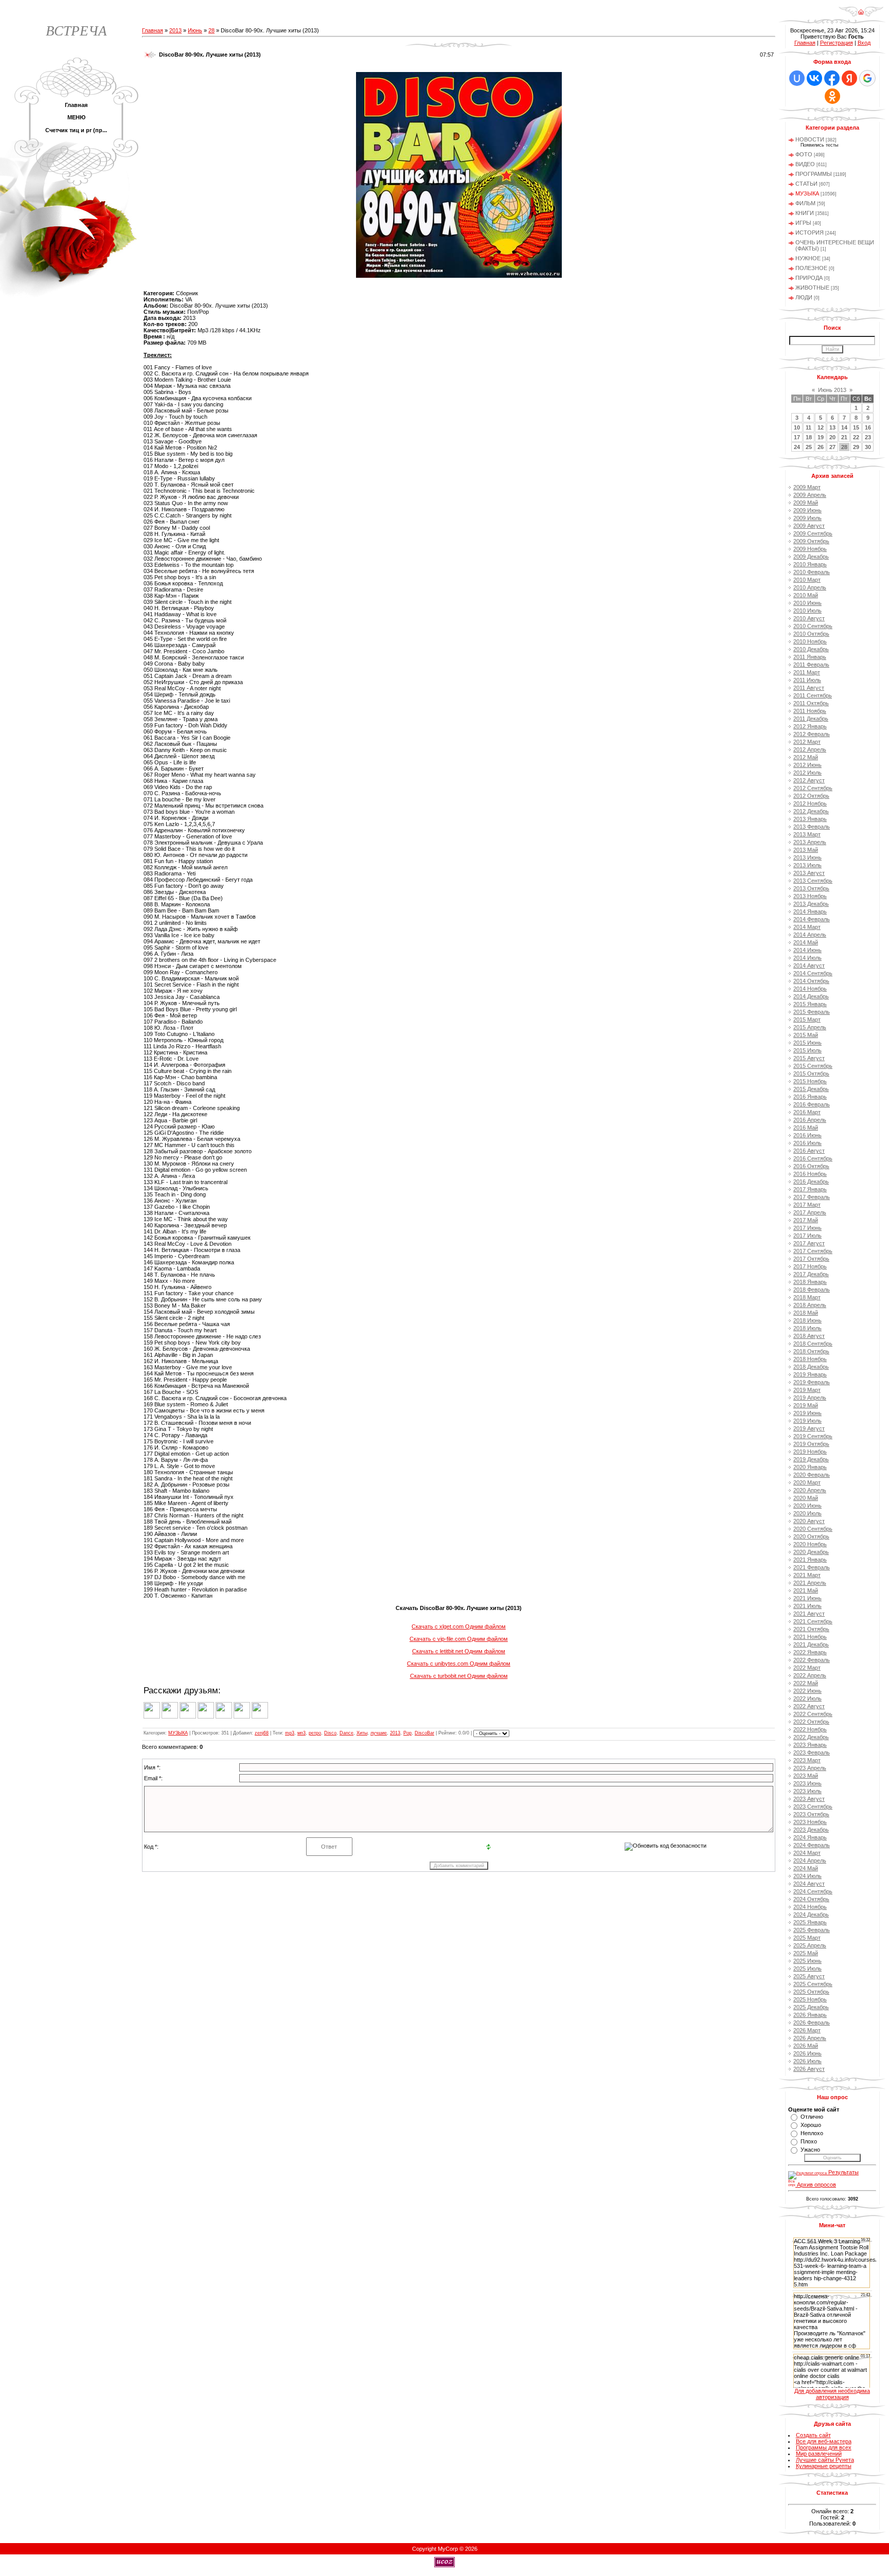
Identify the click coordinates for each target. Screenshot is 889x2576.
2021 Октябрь (811, 1629)
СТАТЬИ (806, 184)
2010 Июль (807, 611)
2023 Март (807, 1760)
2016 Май (806, 1128)
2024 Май (806, 1868)
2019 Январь (810, 1374)
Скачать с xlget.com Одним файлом (459, 1626)
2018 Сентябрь (813, 1344)
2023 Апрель (810, 1768)
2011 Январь (810, 657)
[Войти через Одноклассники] (832, 96)
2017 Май (806, 1220)
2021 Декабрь (811, 1644)
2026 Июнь (807, 2053)
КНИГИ (805, 213)
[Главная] (861, 15)
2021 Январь (810, 1560)
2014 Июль (807, 958)
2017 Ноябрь (810, 1266)
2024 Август (809, 1884)
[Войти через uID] (797, 78)
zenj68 (262, 1733)
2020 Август (809, 1521)
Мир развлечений (819, 2454)
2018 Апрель (810, 1305)
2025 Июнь (807, 1961)
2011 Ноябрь (810, 711)
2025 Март (807, 1938)
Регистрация (837, 43)
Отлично (812, 2117)
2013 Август (809, 873)
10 (797, 427)
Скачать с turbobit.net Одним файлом (459, 1676)
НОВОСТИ (810, 139)
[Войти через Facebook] (832, 78)
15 (856, 427)
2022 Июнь (807, 1691)
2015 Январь (810, 1004)
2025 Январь (810, 1922)
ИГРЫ (803, 223)
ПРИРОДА (809, 278)
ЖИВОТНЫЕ (812, 288)
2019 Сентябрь (813, 1436)
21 (844, 437)
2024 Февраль (812, 1845)
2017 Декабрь (811, 1274)
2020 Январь (810, 1467)
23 (868, 437)
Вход (864, 43)
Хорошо (811, 2125)
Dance (346, 1733)
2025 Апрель (810, 1945)
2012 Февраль (812, 734)
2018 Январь (810, 1282)
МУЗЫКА (178, 1733)
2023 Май (806, 1776)
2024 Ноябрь (810, 1907)
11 (808, 427)
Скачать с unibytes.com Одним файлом (459, 1663)
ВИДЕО (805, 164)
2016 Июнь (807, 1135)
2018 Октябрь (811, 1351)
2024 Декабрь (811, 1915)
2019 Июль (807, 1421)
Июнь (195, 30)
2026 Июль (807, 2061)
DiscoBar (424, 1733)
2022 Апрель (810, 1675)
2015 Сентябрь (813, 1066)
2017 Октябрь (811, 1259)
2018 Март (807, 1297)
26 (821, 447)
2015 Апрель (810, 1027)
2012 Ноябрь (810, 803)
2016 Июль (807, 1143)
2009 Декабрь (811, 557)
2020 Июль (807, 1513)
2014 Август (809, 965)
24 (797, 447)
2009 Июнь (807, 510)
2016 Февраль (812, 1104)
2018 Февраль (812, 1290)
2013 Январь (810, 819)
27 (832, 447)
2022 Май (806, 1683)
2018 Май (806, 1313)
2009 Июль (807, 518)
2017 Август (809, 1243)
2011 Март (807, 672)
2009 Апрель (810, 495)
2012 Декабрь (811, 811)
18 (809, 437)
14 (844, 427)
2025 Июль (807, 1969)
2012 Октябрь (811, 796)
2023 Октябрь (811, 1814)
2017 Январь (810, 1189)
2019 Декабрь (811, 1459)
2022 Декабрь (811, 1737)
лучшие (379, 1733)
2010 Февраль (812, 572)
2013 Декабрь (811, 904)
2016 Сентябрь (813, 1158)
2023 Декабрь (811, 1830)
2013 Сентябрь (813, 881)
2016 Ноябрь (810, 1174)
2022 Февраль (812, 1660)
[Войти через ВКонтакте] (814, 78)
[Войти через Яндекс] (849, 78)
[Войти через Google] (867, 78)
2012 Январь (810, 726)
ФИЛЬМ (805, 203)
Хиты (362, 1733)
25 (809, 447)
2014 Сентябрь (813, 973)
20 (832, 437)
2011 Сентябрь (813, 695)
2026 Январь (810, 2015)
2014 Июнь (807, 950)
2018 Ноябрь (810, 1359)
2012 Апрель (810, 749)
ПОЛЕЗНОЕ (811, 268)
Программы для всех (824, 2447)
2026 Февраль (812, 2023)
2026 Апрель (810, 2038)
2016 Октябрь (811, 1166)
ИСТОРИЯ (810, 232)
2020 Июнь (807, 1506)
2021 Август (809, 1614)
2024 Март (807, 1853)
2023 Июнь (807, 1783)
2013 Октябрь (811, 888)
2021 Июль (807, 1606)
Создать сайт (813, 2435)
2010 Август (809, 618)
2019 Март (807, 1390)
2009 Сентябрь (813, 533)
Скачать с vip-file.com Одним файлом (459, 1639)
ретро (315, 1733)
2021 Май (806, 1590)
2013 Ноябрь (810, 896)
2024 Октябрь (811, 1899)
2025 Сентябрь (813, 1984)
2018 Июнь (807, 1320)
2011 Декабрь (811, 719)
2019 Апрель (810, 1398)
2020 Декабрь (811, 1552)
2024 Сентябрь (813, 1891)
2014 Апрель (810, 935)
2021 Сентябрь (813, 1621)
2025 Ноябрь (810, 1999)
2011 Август (809, 688)
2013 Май (806, 850)
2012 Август (809, 780)
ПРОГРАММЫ (814, 174)
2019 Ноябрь (810, 1452)
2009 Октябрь (811, 541)
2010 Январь (810, 564)
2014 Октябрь (811, 981)
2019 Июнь (807, 1413)
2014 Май (806, 942)
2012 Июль (807, 773)
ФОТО (804, 154)
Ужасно (810, 2150)
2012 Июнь (807, 765)
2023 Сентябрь (813, 1806)
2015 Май (806, 1035)
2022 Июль (807, 1698)
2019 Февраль (812, 1382)
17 (797, 437)
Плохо (809, 2141)
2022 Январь (810, 1652)
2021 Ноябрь (810, 1637)
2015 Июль (807, 1050)
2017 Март (807, 1205)
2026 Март (807, 2030)
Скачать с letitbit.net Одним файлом (459, 1651)
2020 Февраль (812, 1475)
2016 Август (809, 1151)
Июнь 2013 (832, 390)
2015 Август (809, 1058)
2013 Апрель (810, 842)
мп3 (301, 1733)
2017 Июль (807, 1236)
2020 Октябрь (811, 1536)
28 (211, 30)
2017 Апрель (810, 1212)
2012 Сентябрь (813, 788)
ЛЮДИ (804, 297)
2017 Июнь (807, 1228)
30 (868, 447)
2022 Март (807, 1668)
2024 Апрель (810, 1861)
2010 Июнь (807, 603)
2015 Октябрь (811, 1074)
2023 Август (809, 1799)
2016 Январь (810, 1097)
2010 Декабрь (811, 649)
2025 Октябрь (811, 1992)
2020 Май (806, 1498)
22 (856, 437)
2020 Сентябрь (813, 1529)
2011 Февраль (811, 665)
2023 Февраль (812, 1752)
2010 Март (807, 580)
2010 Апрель (810, 587)
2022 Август (809, 1706)
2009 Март (807, 487)
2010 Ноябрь (810, 641)
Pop (407, 1733)
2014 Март (807, 927)
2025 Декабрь (811, 2007)
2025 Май (806, 1953)
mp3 (290, 1733)
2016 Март (807, 1112)
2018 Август (809, 1336)
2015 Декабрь (811, 1089)
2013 (175, 30)
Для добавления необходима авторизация (832, 2394)
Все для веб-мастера (824, 2441)
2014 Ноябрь (810, 989)
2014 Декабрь (811, 996)
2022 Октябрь (811, 1722)
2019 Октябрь (811, 1444)
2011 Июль (807, 680)
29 (856, 447)
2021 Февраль (812, 1567)
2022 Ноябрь (810, 1729)
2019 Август (809, 1428)
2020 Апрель (810, 1490)
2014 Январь (810, 911)
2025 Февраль (812, 1930)
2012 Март (807, 742)
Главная (153, 30)
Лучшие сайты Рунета (825, 2460)
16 (868, 427)
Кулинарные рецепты (824, 2466)
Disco (330, 1733)
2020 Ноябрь (810, 1544)
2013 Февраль (812, 827)
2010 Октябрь (811, 634)
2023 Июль (807, 1791)
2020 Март (807, 1482)
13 (832, 427)
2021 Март (807, 1575)
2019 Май (806, 1405)
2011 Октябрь (811, 703)
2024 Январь (810, 1837)
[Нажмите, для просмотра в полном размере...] (459, 276)
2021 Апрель (810, 1583)
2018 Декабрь (811, 1367)
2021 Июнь (807, 1598)
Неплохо (812, 2133)
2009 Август (809, 526)
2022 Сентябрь (813, 1714)
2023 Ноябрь (810, 1822)
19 (821, 437)
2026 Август (809, 2069)
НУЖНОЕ (808, 258)
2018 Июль (807, 1328)
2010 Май (806, 595)
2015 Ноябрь (810, 1081)
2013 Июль (807, 865)
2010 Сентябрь (813, 626)
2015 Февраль (812, 1012)
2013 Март (807, 834)
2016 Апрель (810, 1120)
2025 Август (809, 1976)
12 (821, 427)
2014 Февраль (812, 919)
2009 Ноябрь (810, 549)
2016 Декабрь (811, 1182)
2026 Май (806, 2046)
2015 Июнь (807, 1043)
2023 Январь (810, 1745)
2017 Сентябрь (813, 1251)
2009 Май (806, 503)
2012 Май (806, 757)
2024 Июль (807, 1876)
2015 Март (807, 1019)
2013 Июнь (807, 857)
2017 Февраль (812, 1197)
